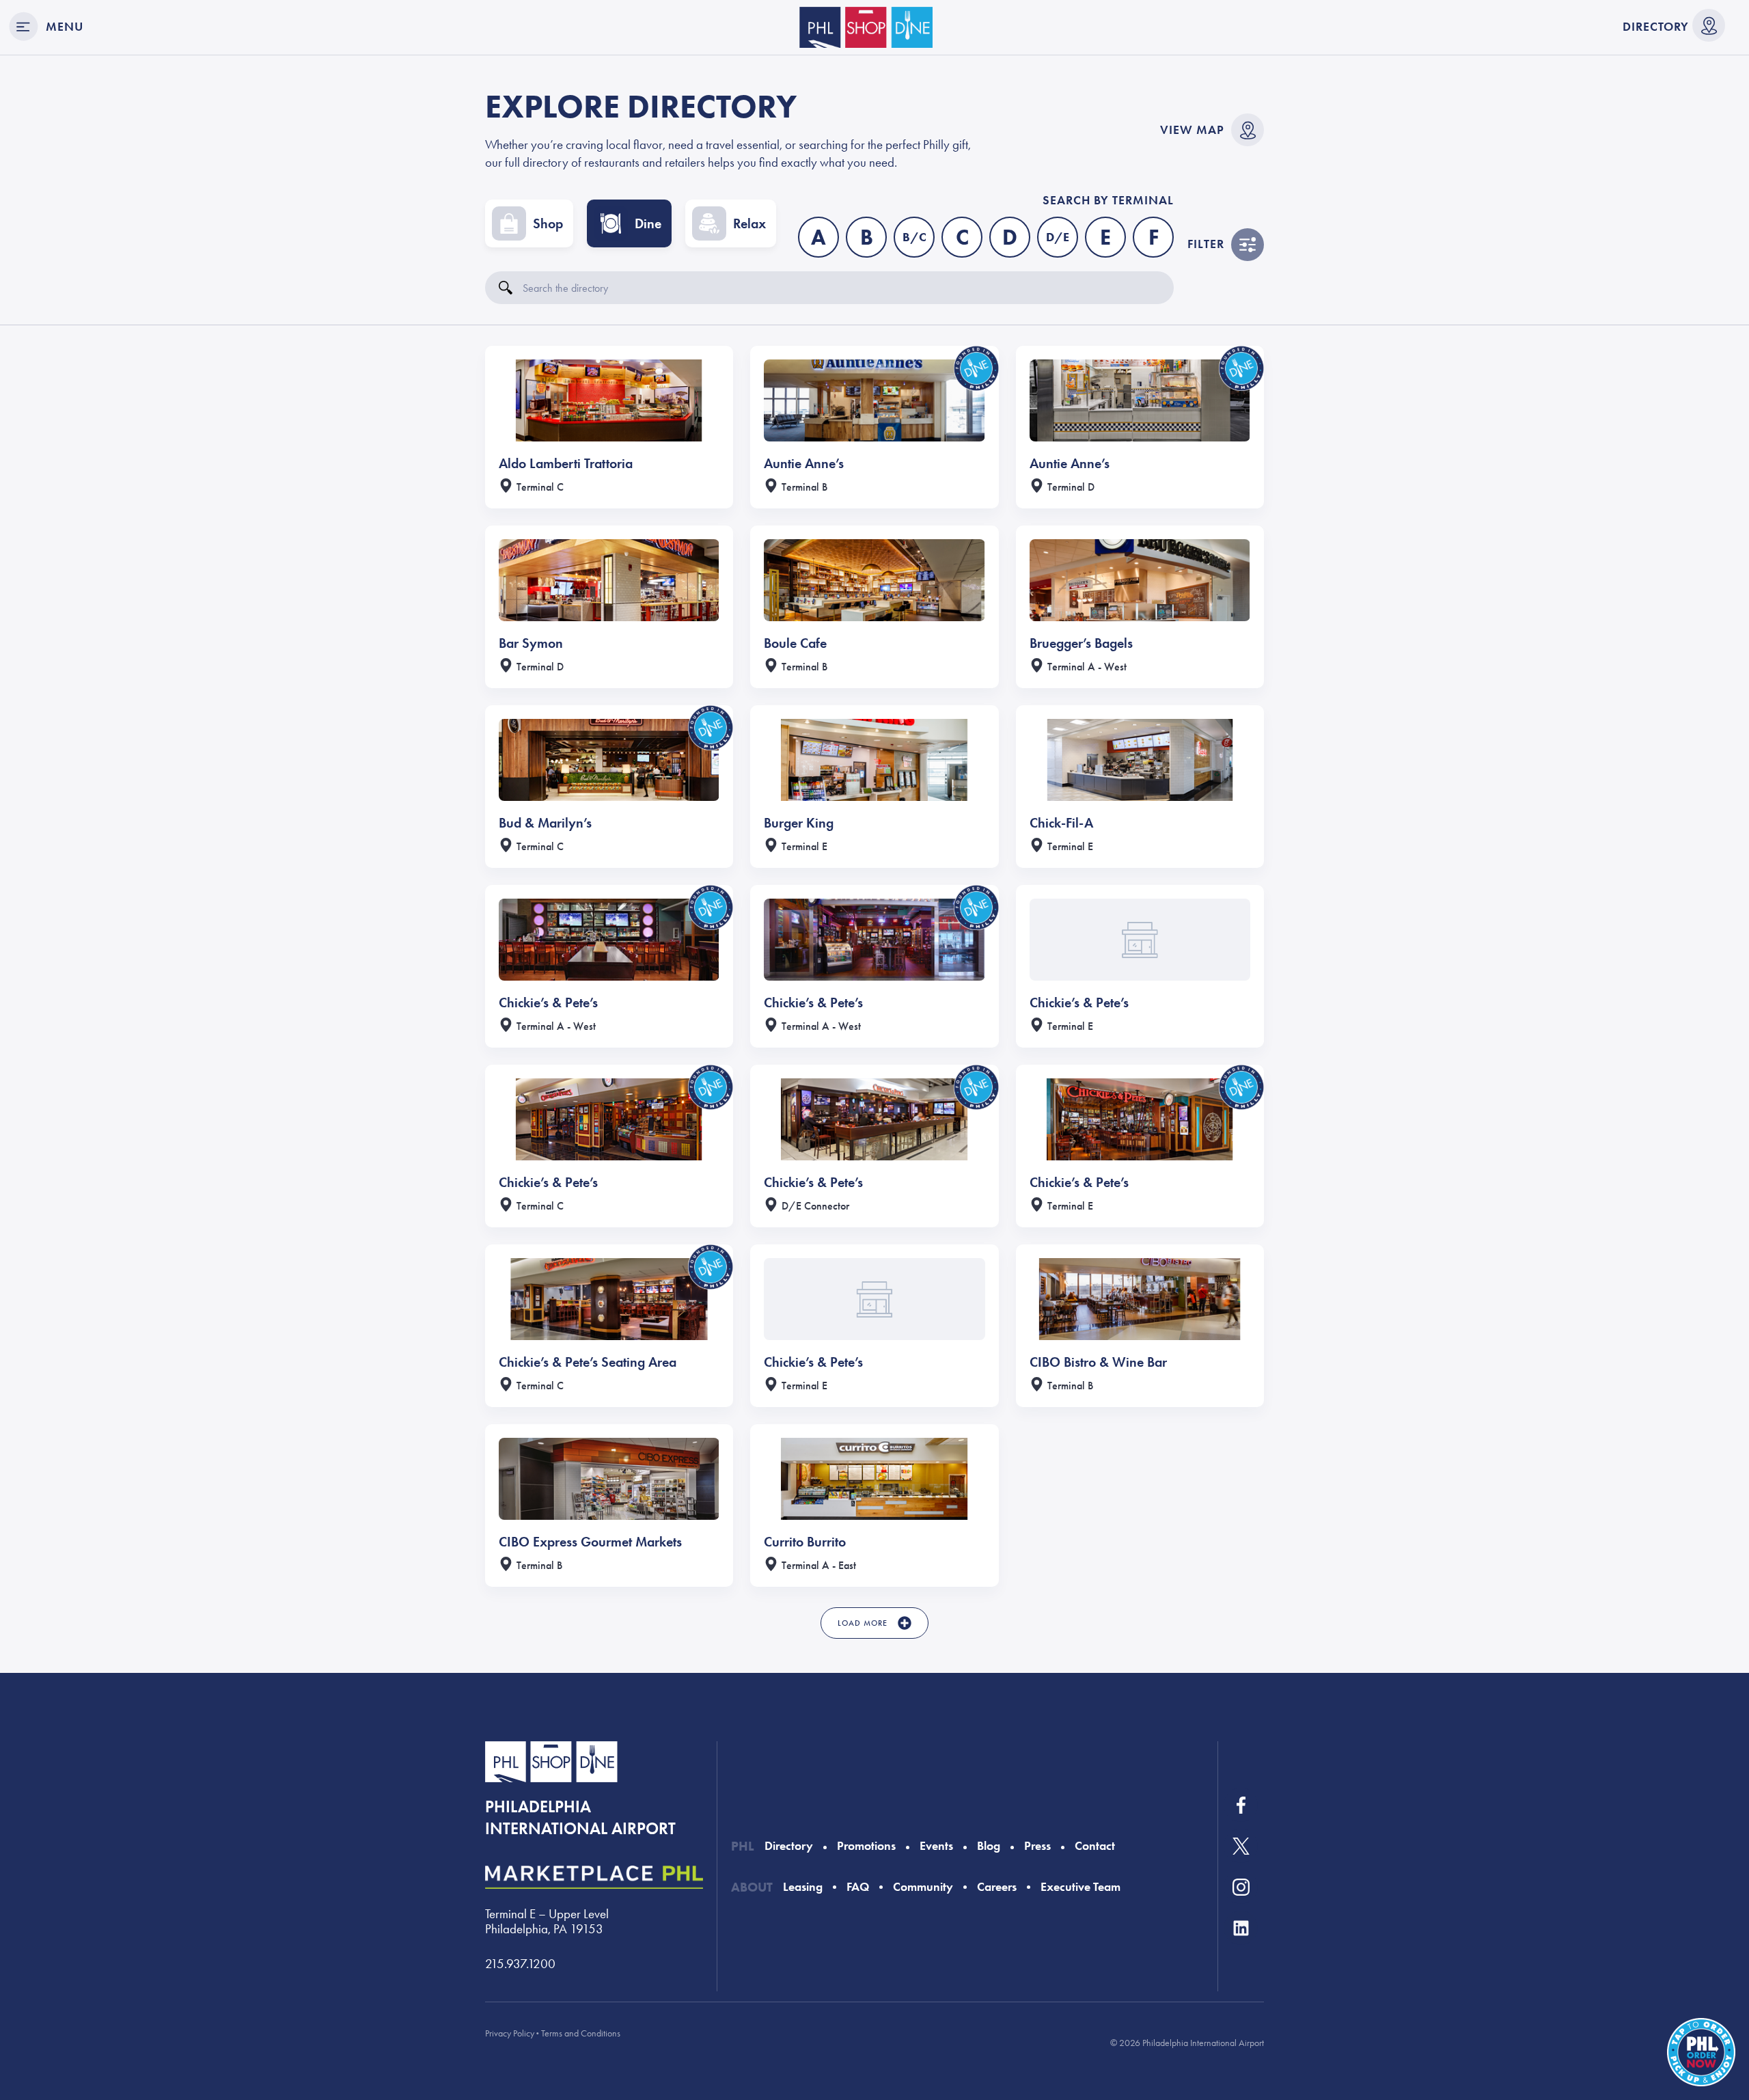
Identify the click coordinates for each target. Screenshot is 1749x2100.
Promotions (866, 1846)
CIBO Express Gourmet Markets (590, 1542)
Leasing (803, 1887)
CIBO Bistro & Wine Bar (1098, 1362)
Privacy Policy (510, 2033)
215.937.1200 (520, 1964)
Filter (1206, 244)
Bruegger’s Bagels (1081, 643)
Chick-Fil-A (1061, 823)
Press (1037, 1846)
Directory (1656, 27)
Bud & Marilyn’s (545, 823)
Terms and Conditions (581, 2033)
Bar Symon (531, 643)
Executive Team (1080, 1887)
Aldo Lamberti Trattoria (566, 463)
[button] (874, 1623)
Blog (989, 1846)
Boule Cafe (795, 643)
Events (936, 1846)
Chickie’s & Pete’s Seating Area (588, 1362)
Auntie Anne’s (804, 463)
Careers (997, 1887)
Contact (1095, 1846)
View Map (1192, 130)
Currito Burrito (805, 1542)
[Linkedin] (1241, 1928)
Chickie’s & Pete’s (548, 1003)
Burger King (799, 823)
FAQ (858, 1887)
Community (923, 1887)
